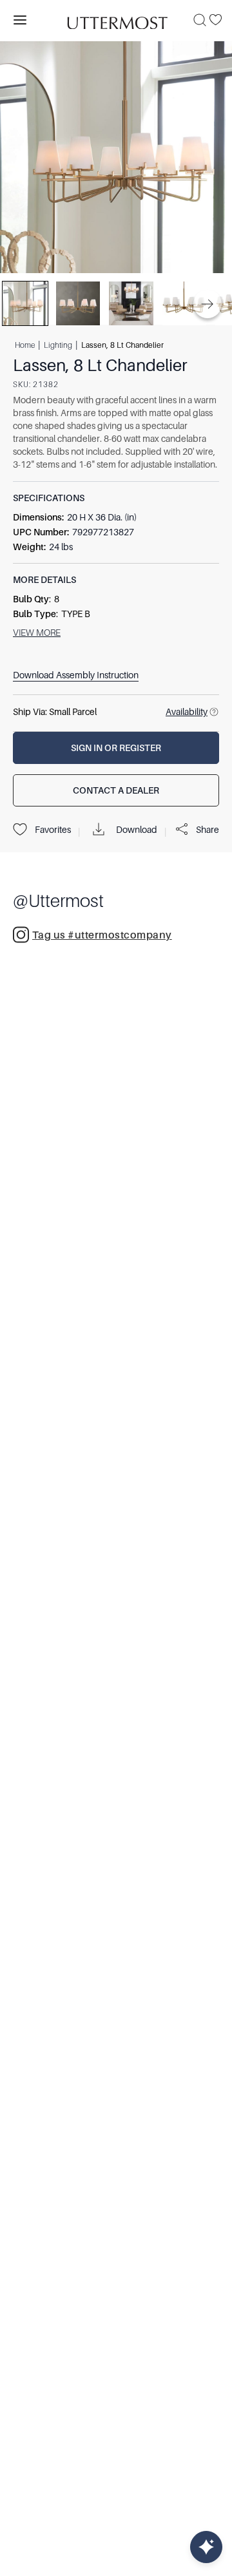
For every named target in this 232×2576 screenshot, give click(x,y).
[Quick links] (206, 2547)
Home (25, 345)
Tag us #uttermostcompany (102, 935)
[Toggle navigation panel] (20, 20)
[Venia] (116, 20)
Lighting (58, 345)
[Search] (200, 20)
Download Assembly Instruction (76, 675)
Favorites (53, 830)
